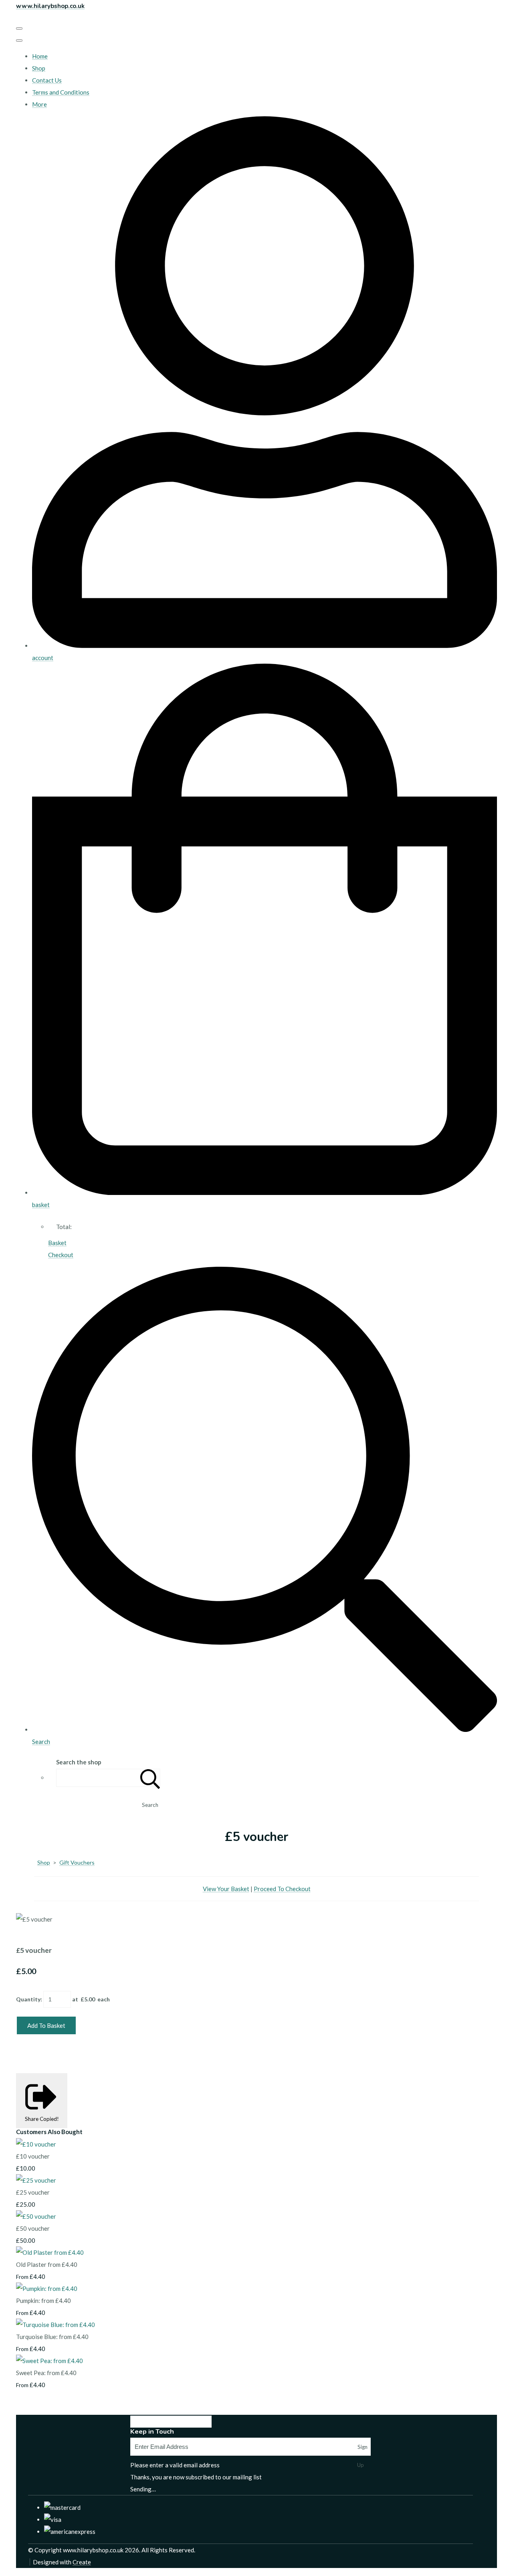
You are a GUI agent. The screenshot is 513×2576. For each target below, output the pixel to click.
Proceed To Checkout (282, 1889)
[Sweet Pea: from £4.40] (49, 2361)
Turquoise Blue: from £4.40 (52, 2337)
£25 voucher (33, 2192)
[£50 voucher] (36, 2216)
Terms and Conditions (61, 92)
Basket (57, 1243)
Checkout (61, 1255)
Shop (39, 68)
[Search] (150, 1778)
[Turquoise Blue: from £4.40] (56, 2325)
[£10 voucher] (36, 2144)
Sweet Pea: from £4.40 (46, 2373)
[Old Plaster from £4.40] (50, 2252)
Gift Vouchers (77, 1862)
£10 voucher (33, 2156)
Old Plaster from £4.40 (47, 2264)
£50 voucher (33, 2228)
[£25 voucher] (36, 2180)
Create (82, 2562)
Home (40, 56)
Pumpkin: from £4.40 (43, 2301)
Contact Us (47, 80)
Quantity (28, 1999)
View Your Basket (226, 1889)
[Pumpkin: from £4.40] (47, 2288)
